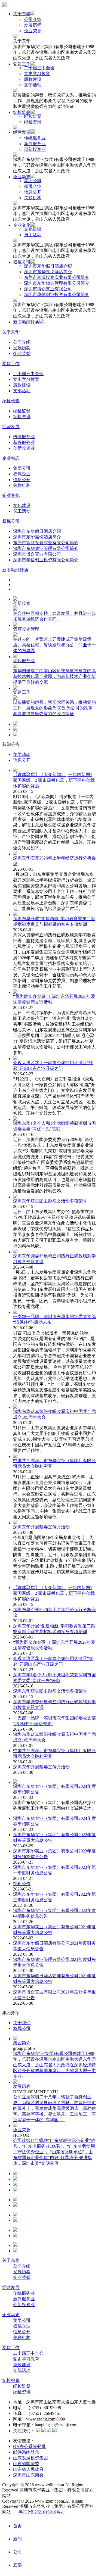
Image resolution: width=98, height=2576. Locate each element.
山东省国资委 (26, 2464)
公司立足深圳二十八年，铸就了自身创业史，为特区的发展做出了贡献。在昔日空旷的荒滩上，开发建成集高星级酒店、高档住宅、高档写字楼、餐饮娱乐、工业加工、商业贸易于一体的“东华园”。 (54, 2108)
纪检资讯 (33, 122)
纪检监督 (33, 116)
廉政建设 (33, 79)
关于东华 (22, 14)
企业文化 (22, 225)
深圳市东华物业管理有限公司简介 (57, 283)
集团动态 (22, 754)
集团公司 (33, 181)
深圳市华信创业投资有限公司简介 (57, 295)
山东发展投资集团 (30, 2458)
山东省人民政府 (28, 2469)
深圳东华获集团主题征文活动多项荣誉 (50, 1201)
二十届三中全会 (39, 68)
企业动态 (22, 177)
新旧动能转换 (26, 322)
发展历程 (33, 25)
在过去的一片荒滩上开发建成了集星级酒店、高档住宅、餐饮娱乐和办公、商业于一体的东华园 (54, 645)
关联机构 (33, 198)
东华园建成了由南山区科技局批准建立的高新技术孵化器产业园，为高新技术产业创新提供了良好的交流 (54, 676)
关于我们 (22, 2023)
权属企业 (33, 186)
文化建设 (33, 229)
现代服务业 (24, 661)
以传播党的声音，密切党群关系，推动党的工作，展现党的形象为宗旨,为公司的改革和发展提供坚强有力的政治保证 (54, 708)
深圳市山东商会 (28, 2475)
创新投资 (22, 603)
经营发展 (22, 132)
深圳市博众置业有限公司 (48, 289)
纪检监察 (22, 112)
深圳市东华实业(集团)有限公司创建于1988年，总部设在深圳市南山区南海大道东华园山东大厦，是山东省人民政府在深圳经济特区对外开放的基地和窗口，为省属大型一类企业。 (54, 2065)
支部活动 (33, 85)
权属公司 (22, 262)
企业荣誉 (33, 31)
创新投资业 (35, 149)
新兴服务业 (35, 144)
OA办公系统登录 (29, 2446)
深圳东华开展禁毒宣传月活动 (41, 1527)
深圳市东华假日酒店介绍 (48, 266)
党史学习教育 (37, 74)
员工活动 (33, 235)
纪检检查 (11, 401)
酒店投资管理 (26, 629)
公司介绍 (33, 19)
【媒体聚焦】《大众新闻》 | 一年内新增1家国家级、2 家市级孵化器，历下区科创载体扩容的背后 (54, 780)
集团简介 (22, 2043)
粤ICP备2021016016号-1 (44, 2496)
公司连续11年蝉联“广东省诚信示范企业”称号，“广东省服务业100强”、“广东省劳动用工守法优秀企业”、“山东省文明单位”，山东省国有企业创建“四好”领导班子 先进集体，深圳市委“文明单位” (54, 2152)
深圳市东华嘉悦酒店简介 (48, 272)
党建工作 (22, 64)
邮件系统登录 (26, 2452)
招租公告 (22, 1884)
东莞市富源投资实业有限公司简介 (57, 277)
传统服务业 (35, 138)
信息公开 (33, 192)
